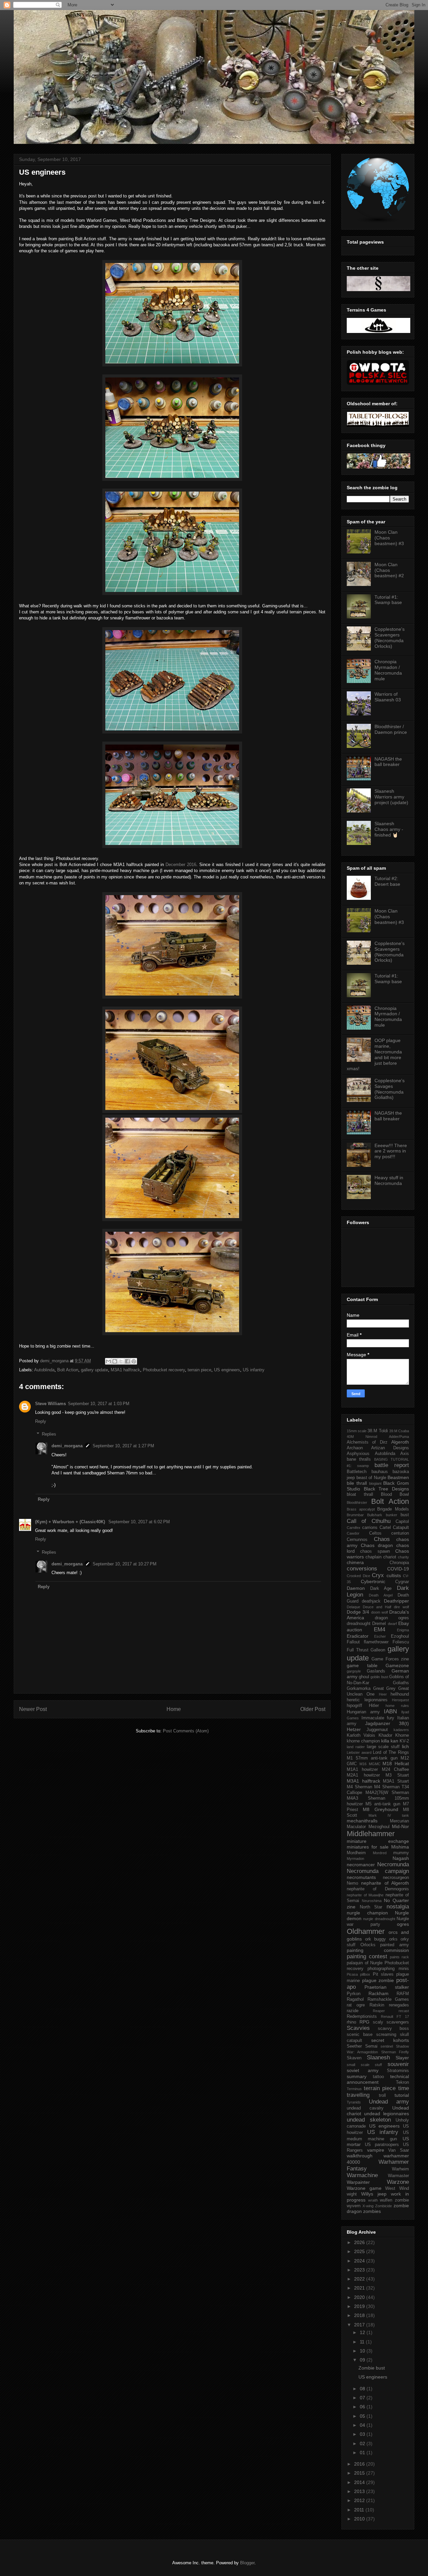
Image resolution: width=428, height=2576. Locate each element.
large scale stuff (383, 1747)
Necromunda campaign (378, 1871)
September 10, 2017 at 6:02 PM (139, 1522)
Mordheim (356, 1853)
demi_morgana (67, 1446)
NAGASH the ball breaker (388, 762)
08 (363, 2389)
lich (405, 1746)
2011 (360, 2510)
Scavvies (358, 2028)
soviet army (363, 2070)
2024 (360, 2261)
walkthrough (360, 2156)
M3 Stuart (397, 1775)
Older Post (313, 1709)
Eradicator (358, 1636)
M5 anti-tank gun (383, 1804)
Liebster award (359, 1752)
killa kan (390, 1741)
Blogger (247, 2563)
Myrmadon (355, 1859)
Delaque (353, 1607)
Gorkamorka (359, 1689)
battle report (392, 1465)
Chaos (382, 1539)
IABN (390, 1711)
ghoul (364, 1677)
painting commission (378, 1950)
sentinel (387, 2046)
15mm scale (357, 1431)
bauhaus (380, 1472)
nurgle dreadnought (379, 1919)
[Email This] (108, 1361)
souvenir (398, 2064)
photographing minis (388, 1969)
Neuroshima (372, 1901)
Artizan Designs (390, 1448)
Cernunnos (357, 1540)
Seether (354, 2046)
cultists (394, 1575)
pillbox (365, 1974)
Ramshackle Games (388, 1999)
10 (363, 2351)
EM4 (380, 1629)
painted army (395, 1945)
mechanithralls (362, 1821)
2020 (360, 2297)
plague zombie (378, 1980)
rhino (351, 2022)
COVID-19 (398, 1569)
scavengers (398, 2022)
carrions (370, 1528)
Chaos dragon (377, 1545)
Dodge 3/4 (358, 1612)
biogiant (375, 1483)
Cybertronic (373, 1581)
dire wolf (401, 1607)
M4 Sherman (359, 1787)
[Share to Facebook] (127, 1361)
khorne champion (363, 1741)
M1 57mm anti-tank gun (372, 1758)
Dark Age (381, 1588)
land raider (356, 1747)
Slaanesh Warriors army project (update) (391, 797)
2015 (360, 2473)
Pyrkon (354, 1994)
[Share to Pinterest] (134, 1361)
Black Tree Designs (386, 1489)
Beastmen (398, 1477)
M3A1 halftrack (125, 1370)
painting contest (367, 1956)
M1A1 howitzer (362, 1770)
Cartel (385, 1528)
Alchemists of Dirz (367, 1442)
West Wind (397, 2188)
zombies (372, 2211)
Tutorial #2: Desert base (387, 881)
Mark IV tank (389, 1815)
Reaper (379, 2011)
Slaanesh (378, 2057)
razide (353, 2011)
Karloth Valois (361, 1735)
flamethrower (376, 1642)
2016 (360, 2464)
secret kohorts (390, 2040)
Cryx (378, 1575)
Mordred (380, 1853)
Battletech (357, 1472)
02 (363, 2443)
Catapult (401, 1528)
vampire (376, 2150)
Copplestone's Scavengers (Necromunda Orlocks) (390, 637)
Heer (383, 1694)
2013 (360, 2491)
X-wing (368, 2206)
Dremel (379, 1624)
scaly (378, 2022)
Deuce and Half (377, 1607)
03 (363, 2434)
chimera (355, 1562)
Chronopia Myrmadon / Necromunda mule (388, 670)
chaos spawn (375, 1551)
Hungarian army (363, 1712)
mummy (401, 1853)
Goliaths (401, 1683)
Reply (41, 1421)
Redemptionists (362, 2016)
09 (363, 2360)
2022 (360, 2279)
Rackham (379, 1993)
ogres (403, 1924)
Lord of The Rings (391, 1752)
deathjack (371, 1601)
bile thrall (357, 1483)
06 (363, 2407)
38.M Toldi (378, 1431)
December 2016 (181, 865)
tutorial (402, 2095)
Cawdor (353, 1533)
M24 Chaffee (395, 1770)
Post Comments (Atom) (186, 1731)
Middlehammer (371, 1834)
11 (363, 2342)
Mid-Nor (400, 1826)
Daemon (356, 1588)
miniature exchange (378, 1841)
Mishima (400, 1847)
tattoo (378, 2077)
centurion (400, 1533)
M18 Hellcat (396, 1764)
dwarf (392, 1624)
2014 (360, 2482)
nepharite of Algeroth (385, 1883)
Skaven (354, 2058)
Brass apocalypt (361, 1509)
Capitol (402, 1522)
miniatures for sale (368, 1847)
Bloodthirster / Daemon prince (391, 729)
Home (174, 1709)
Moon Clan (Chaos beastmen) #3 (389, 538)
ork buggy (376, 1939)
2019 (360, 2306)
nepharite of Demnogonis (378, 1889)
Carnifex (354, 1528)
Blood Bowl (395, 1494)
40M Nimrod (362, 1437)
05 (363, 2416)
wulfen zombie (394, 2200)
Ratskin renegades (389, 2005)
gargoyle (354, 1671)
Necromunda (393, 1864)
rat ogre (356, 2005)
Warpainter (358, 2182)
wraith (373, 2200)
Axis (405, 1454)
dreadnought (359, 1624)
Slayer (402, 2058)
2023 (360, 2270)
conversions (362, 1569)
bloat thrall (360, 1494)
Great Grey (385, 1689)
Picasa (352, 1974)
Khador (385, 1735)
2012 (360, 2500)
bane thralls (359, 1459)
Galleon (378, 1650)
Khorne (402, 1735)
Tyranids (354, 2102)
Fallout (353, 1642)
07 (363, 2398)
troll (382, 2095)
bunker (392, 1515)
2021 (360, 2288)
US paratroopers (382, 2145)
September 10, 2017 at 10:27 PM (125, 1564)
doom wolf (380, 1612)
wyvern (354, 2206)
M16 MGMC (370, 1764)
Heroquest (400, 1700)
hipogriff (354, 1706)
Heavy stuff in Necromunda (389, 1180)
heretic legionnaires (367, 1700)
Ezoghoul (400, 1636)
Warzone (398, 2182)
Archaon (355, 1448)
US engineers (227, 1370)
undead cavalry (365, 2108)
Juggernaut (377, 1730)
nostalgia (398, 1907)
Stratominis (398, 2071)
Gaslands (376, 1671)
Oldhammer (366, 1931)
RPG (364, 2022)
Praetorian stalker (387, 1987)
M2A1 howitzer (363, 1775)
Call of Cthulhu (369, 1521)
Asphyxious (358, 1454)
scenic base (360, 2035)
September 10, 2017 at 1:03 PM (99, 1404)
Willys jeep (374, 2194)
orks (393, 1939)
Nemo (352, 1883)
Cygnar (402, 1582)
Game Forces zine (390, 1659)
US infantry (254, 1370)
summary (357, 2076)
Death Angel (381, 1595)
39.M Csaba (399, 1431)
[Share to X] (121, 1361)
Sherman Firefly (395, 2052)
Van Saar (399, 2150)
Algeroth (400, 1442)
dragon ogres (392, 1618)
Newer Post (33, 1709)
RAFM (403, 1994)
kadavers (401, 1730)
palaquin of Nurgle (365, 1963)
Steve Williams (50, 1404)
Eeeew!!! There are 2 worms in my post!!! (391, 1151)
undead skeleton (369, 2120)
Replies (49, 1434)
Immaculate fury (378, 1718)
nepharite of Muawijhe (365, 1895)
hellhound (400, 1694)
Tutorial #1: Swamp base (388, 600)
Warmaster (398, 2176)
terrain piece (199, 1370)
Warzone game (364, 2188)
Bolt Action (68, 1370)
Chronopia (399, 1563)
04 (363, 2425)
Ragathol (355, 1999)
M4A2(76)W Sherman (387, 1793)
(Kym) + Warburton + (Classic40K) (71, 1522)
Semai (371, 2046)
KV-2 (404, 1741)
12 (363, 2332)
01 (363, 2453)
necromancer (361, 1865)
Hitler (374, 1706)
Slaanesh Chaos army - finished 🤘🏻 (389, 829)
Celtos (375, 1533)
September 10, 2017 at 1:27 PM (123, 1446)
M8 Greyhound (380, 1809)
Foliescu (401, 1642)
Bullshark (375, 1515)
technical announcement (378, 2079)
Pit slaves (383, 1974)
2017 (360, 2325)
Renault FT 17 (395, 2016)
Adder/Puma (399, 1437)
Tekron (402, 2082)
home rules (397, 1706)
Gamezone (397, 1665)
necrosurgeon (396, 1878)
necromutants (361, 1877)
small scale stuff (364, 2065)
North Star (371, 1907)
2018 (360, 2315)
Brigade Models (393, 1509)
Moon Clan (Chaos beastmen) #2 (389, 570)
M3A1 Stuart (396, 1781)
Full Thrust (358, 1650)
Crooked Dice (358, 1576)
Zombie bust (372, 2368)
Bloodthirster (357, 1502)
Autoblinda (44, 1370)
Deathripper (396, 1601)
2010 (360, 2519)
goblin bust (379, 1677)
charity (403, 1557)
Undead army (389, 2102)
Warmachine (362, 2175)
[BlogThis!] (115, 1361)
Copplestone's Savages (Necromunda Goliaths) (390, 1089)
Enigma (403, 1630)
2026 (360, 2242)
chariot (390, 1557)
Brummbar (355, 1515)
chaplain (373, 1557)
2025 (360, 2251)
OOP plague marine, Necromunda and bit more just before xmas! (374, 1054)
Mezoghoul (379, 1827)
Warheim (400, 2169)
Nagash (401, 1858)
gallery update (94, 1370)
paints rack (399, 1957)
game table (362, 1665)
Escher (380, 1636)
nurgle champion (367, 1913)
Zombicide (384, 2206)
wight (352, 2194)
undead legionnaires (387, 2114)
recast (404, 2011)
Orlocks (368, 1945)
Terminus (354, 2089)
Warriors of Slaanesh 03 (388, 697)
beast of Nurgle (371, 1478)
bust (405, 1515)
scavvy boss (393, 2029)
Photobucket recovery (164, 1370)
